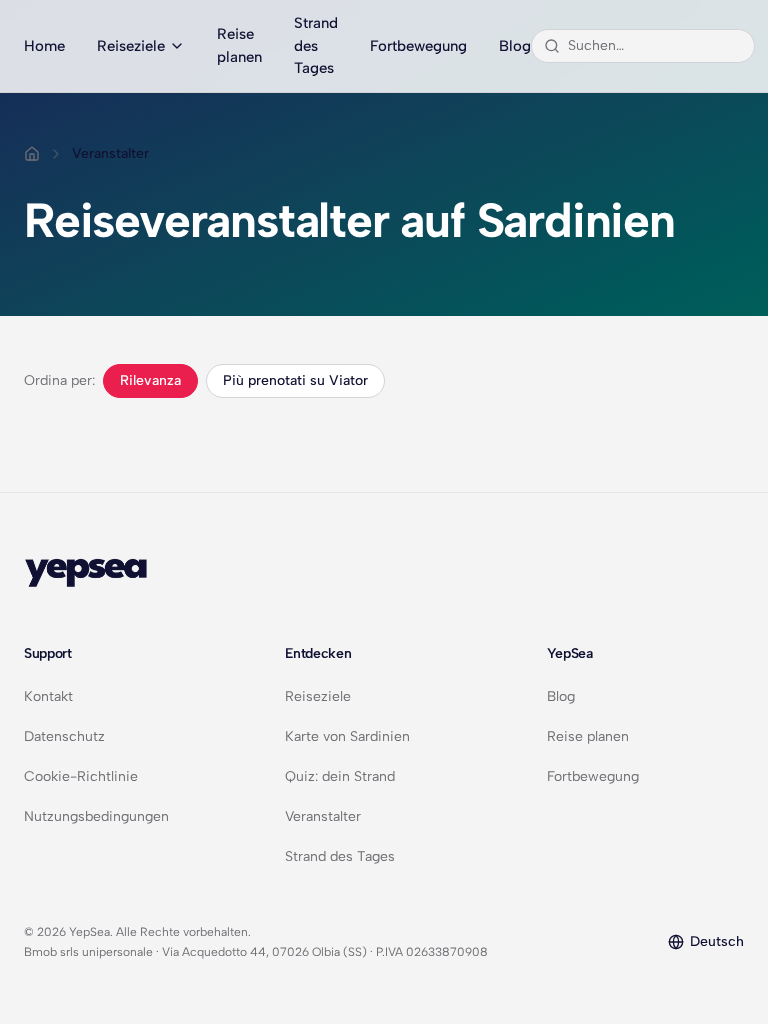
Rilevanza (150, 380)
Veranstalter (323, 816)
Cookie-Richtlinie (81, 776)
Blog (515, 46)
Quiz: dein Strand (340, 776)
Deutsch (717, 941)
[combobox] (655, 46)
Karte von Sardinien (347, 736)
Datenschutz (64, 736)
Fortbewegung (418, 46)
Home (44, 46)
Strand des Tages (316, 45)
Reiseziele (131, 46)
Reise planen (239, 45)
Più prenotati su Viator (295, 380)
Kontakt (48, 696)
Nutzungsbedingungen (96, 816)
